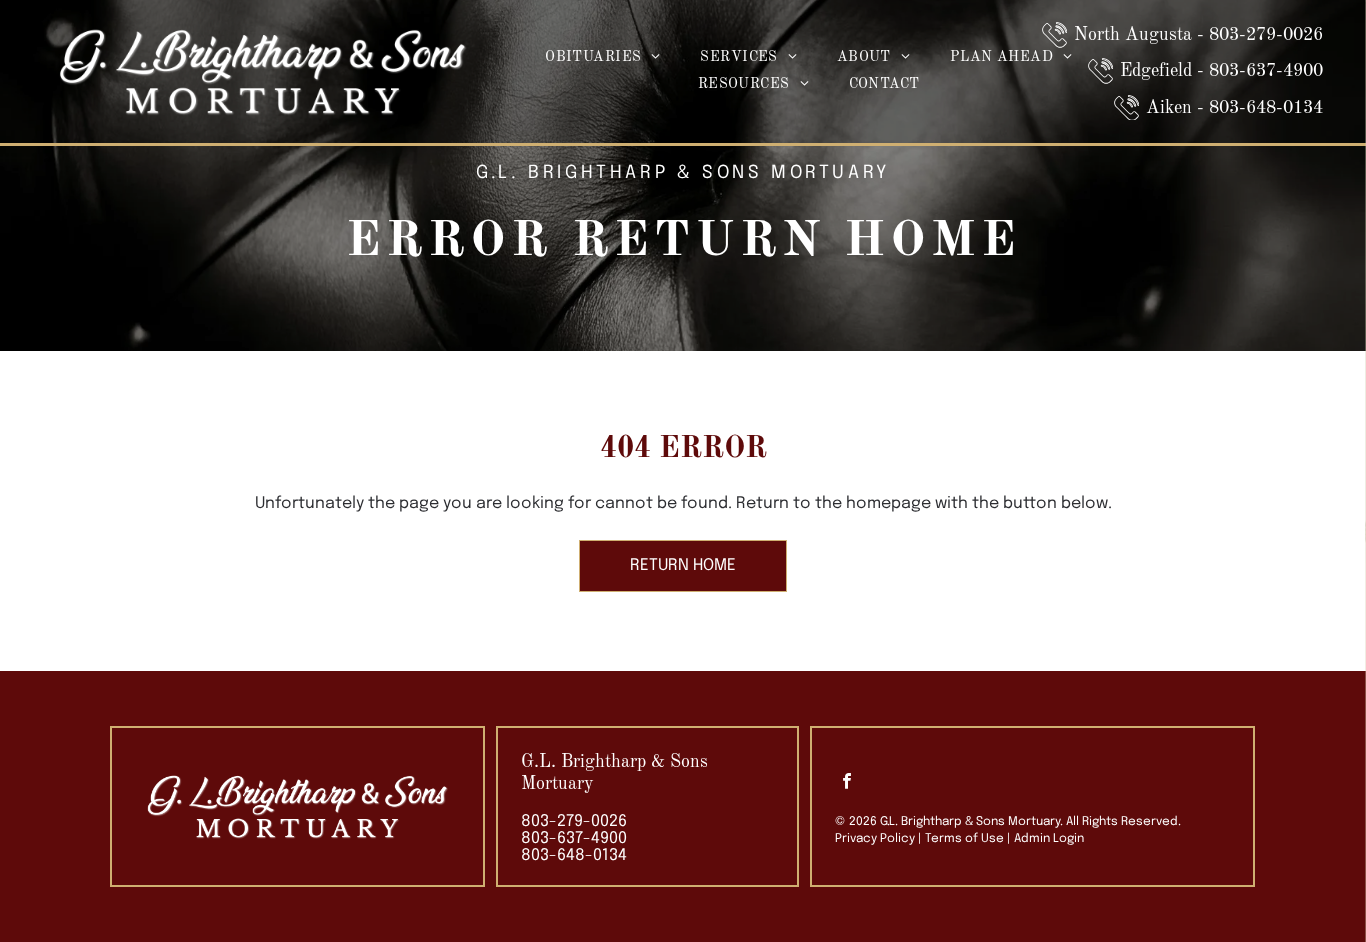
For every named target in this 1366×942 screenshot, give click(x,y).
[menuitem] (602, 58)
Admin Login (1049, 839)
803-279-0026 (574, 821)
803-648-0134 (574, 855)
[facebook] (847, 783)
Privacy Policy (875, 839)
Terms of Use (964, 839)
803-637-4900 (574, 838)
